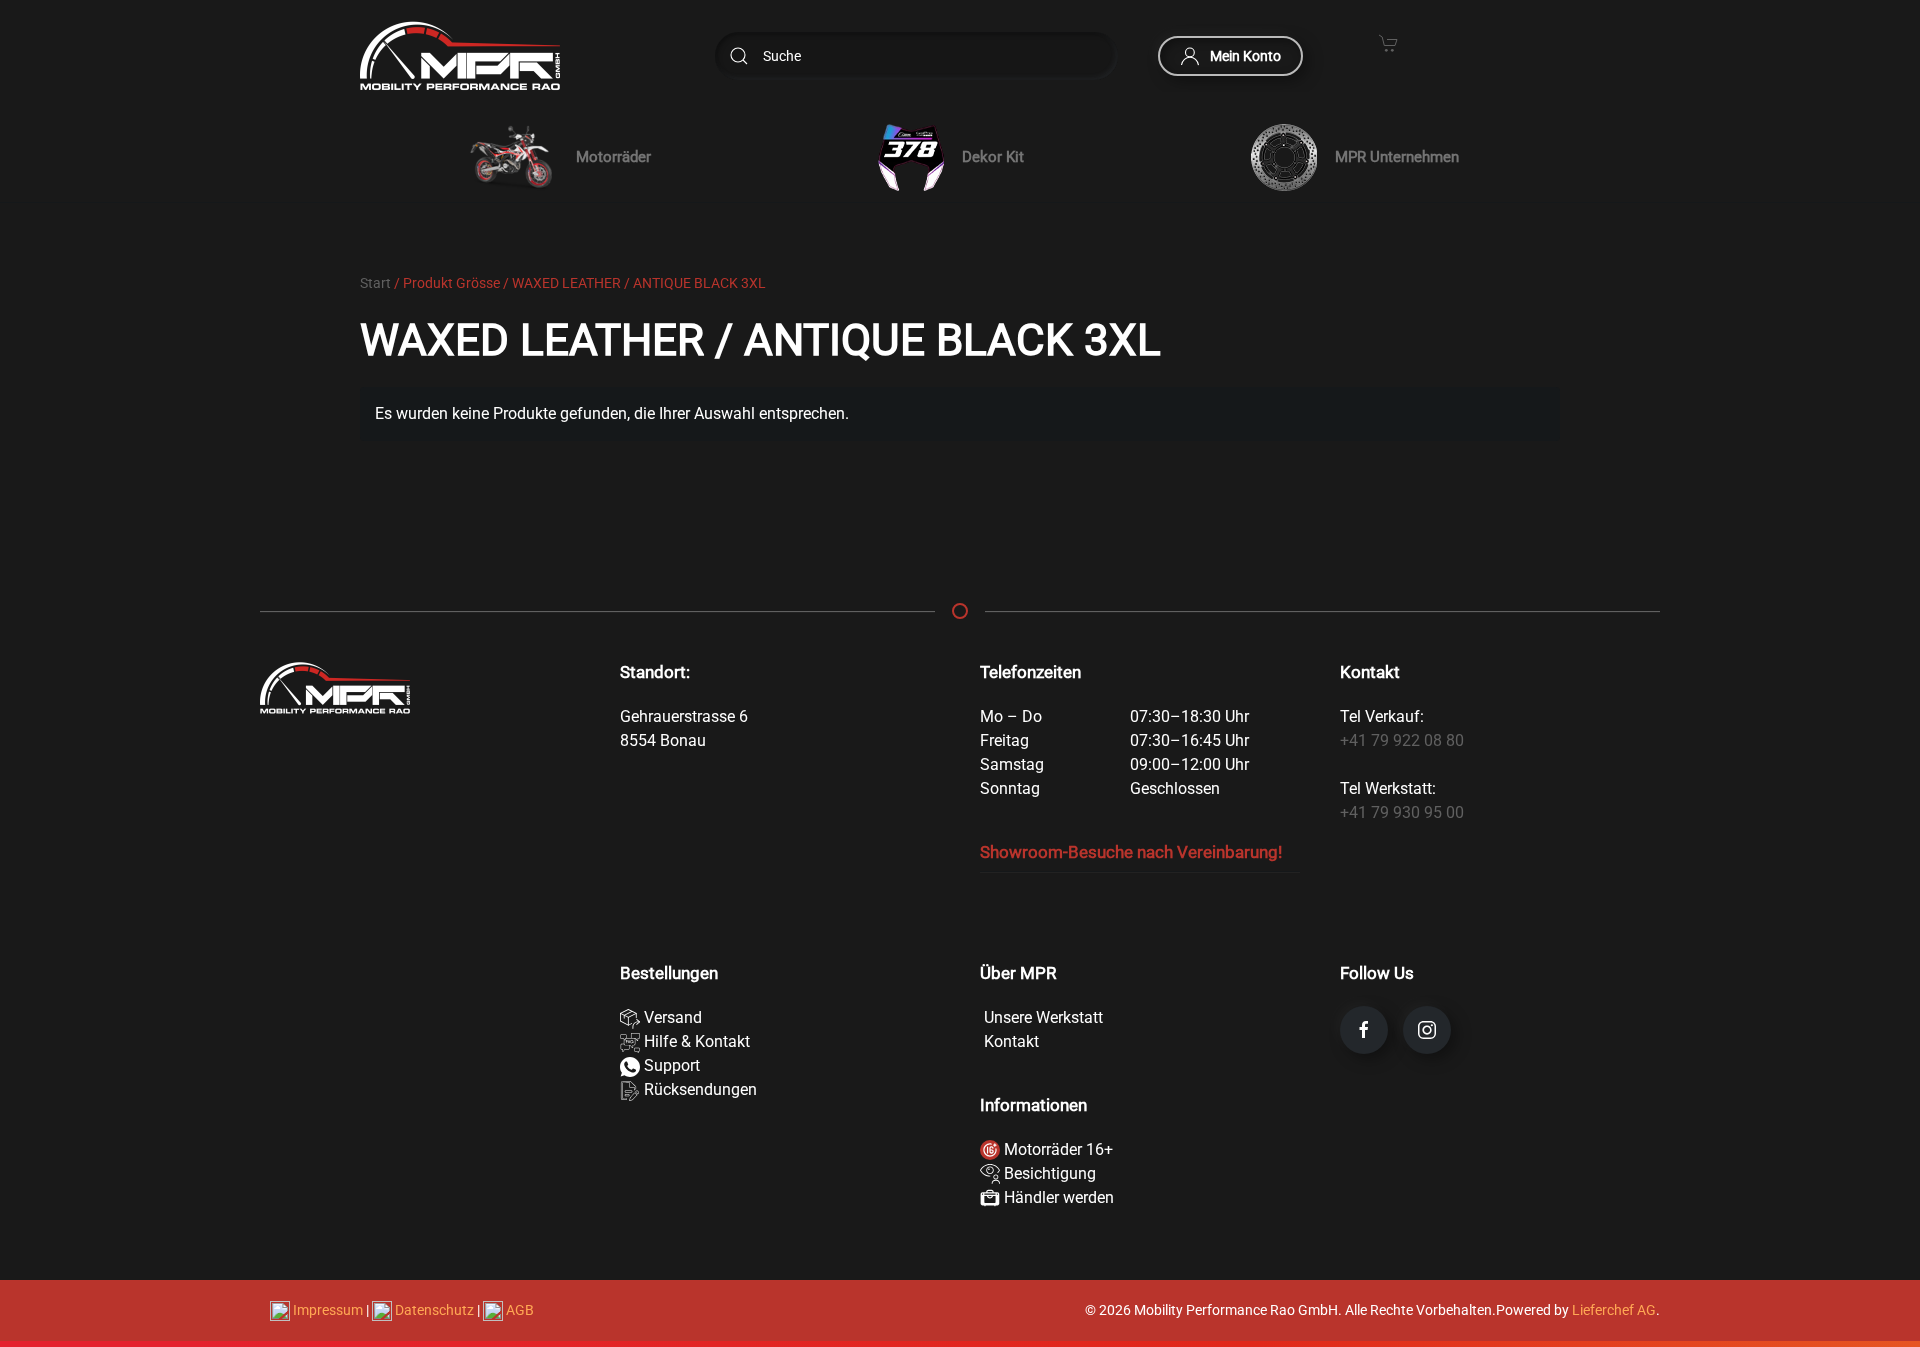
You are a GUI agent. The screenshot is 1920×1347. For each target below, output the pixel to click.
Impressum (328, 1310)
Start (375, 283)
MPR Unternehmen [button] (1397, 157)
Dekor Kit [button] (993, 157)
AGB (518, 1310)
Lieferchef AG (1614, 1310)
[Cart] (1389, 42)
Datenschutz (434, 1310)
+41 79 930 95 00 (1402, 812)
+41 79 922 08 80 (1402, 740)
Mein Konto (1245, 56)
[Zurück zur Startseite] (460, 56)
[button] (556, 157)
